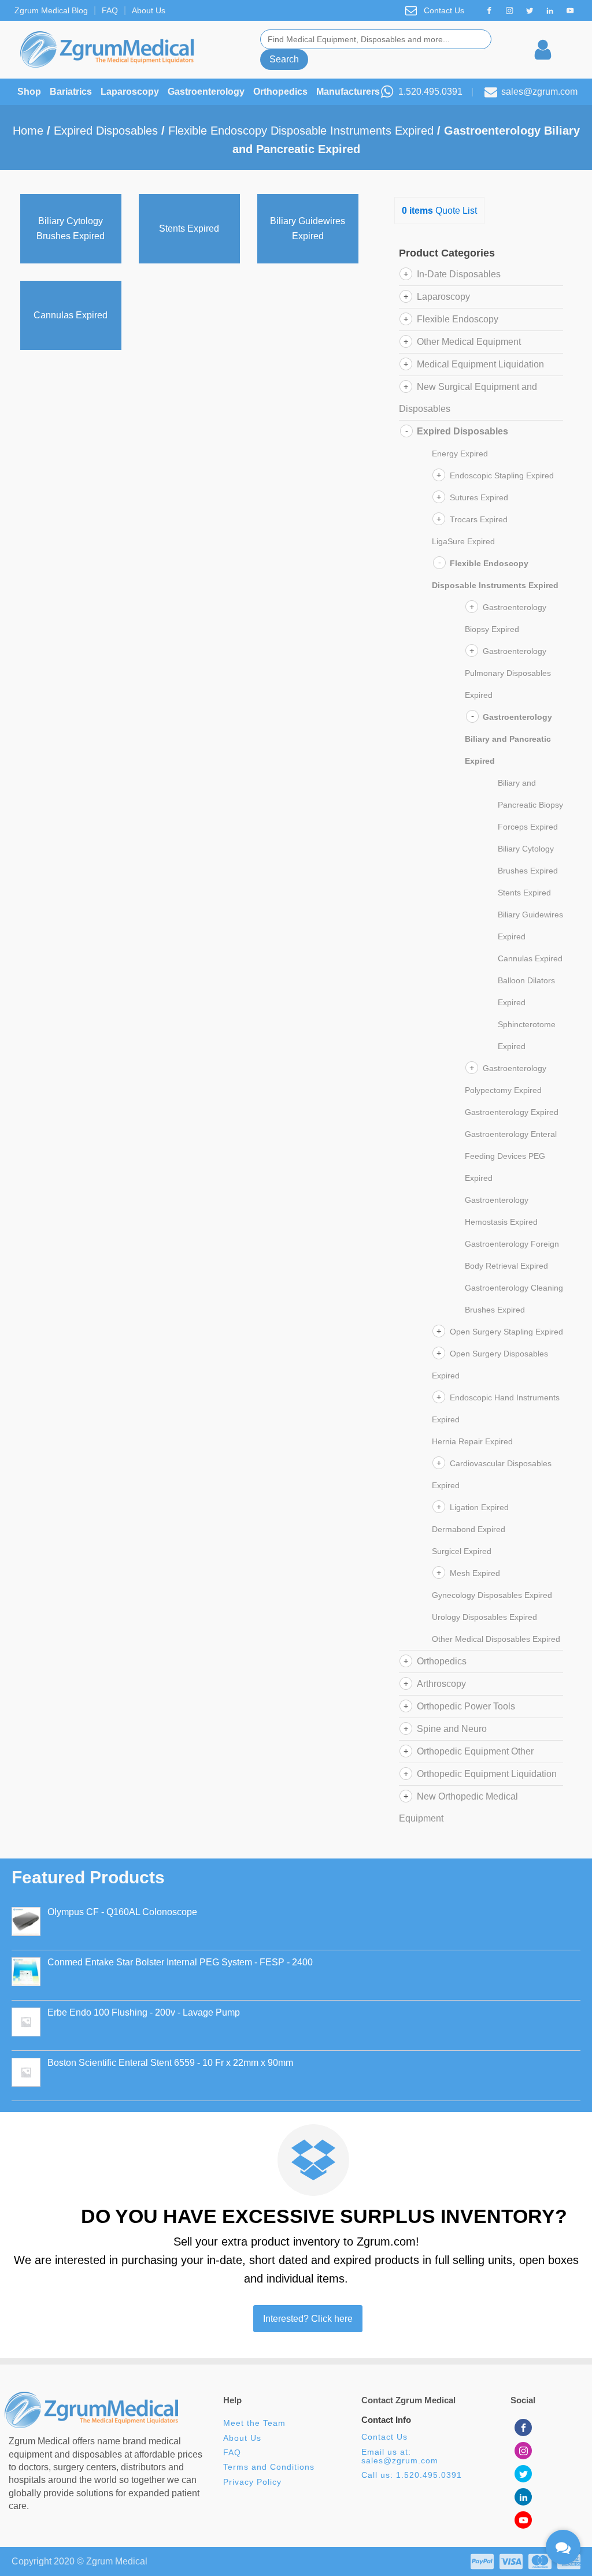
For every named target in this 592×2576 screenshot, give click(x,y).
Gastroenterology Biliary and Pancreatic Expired (508, 739)
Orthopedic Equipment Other (475, 1751)
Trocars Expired (479, 519)
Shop (29, 92)
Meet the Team (256, 2423)
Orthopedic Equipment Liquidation (487, 1774)
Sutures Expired (479, 497)
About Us (149, 10)
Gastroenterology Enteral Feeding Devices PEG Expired (511, 1156)
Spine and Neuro (452, 1729)
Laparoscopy (130, 92)
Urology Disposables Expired (484, 1617)
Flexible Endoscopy (458, 319)
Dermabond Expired (469, 1529)
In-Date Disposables (459, 274)
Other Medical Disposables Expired (496, 1639)
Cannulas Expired (530, 958)
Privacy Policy (252, 2482)
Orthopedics (280, 92)
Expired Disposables (106, 131)
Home (28, 131)
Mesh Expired (475, 1573)
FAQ (110, 10)
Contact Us (444, 10)
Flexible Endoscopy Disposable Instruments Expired (301, 131)
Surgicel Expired (462, 1551)
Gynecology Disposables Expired (492, 1595)
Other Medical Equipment (469, 342)
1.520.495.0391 (430, 92)
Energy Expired (460, 454)
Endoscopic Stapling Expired (502, 475)
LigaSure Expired (463, 541)
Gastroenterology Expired (512, 1112)
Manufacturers (348, 92)
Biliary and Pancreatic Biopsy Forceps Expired (530, 805)
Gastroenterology (206, 92)
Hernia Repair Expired (472, 1441)
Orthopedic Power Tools (466, 1706)
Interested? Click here (308, 2319)
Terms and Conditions (269, 2467)
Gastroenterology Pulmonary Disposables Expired (508, 673)
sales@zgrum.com (539, 92)
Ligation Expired (479, 1507)
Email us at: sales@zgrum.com (400, 2456)
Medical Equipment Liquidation (480, 364)
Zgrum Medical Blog (51, 10)
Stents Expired (524, 893)
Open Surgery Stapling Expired (506, 1332)
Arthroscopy (441, 1684)
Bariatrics (71, 92)
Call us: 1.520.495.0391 (412, 2475)
